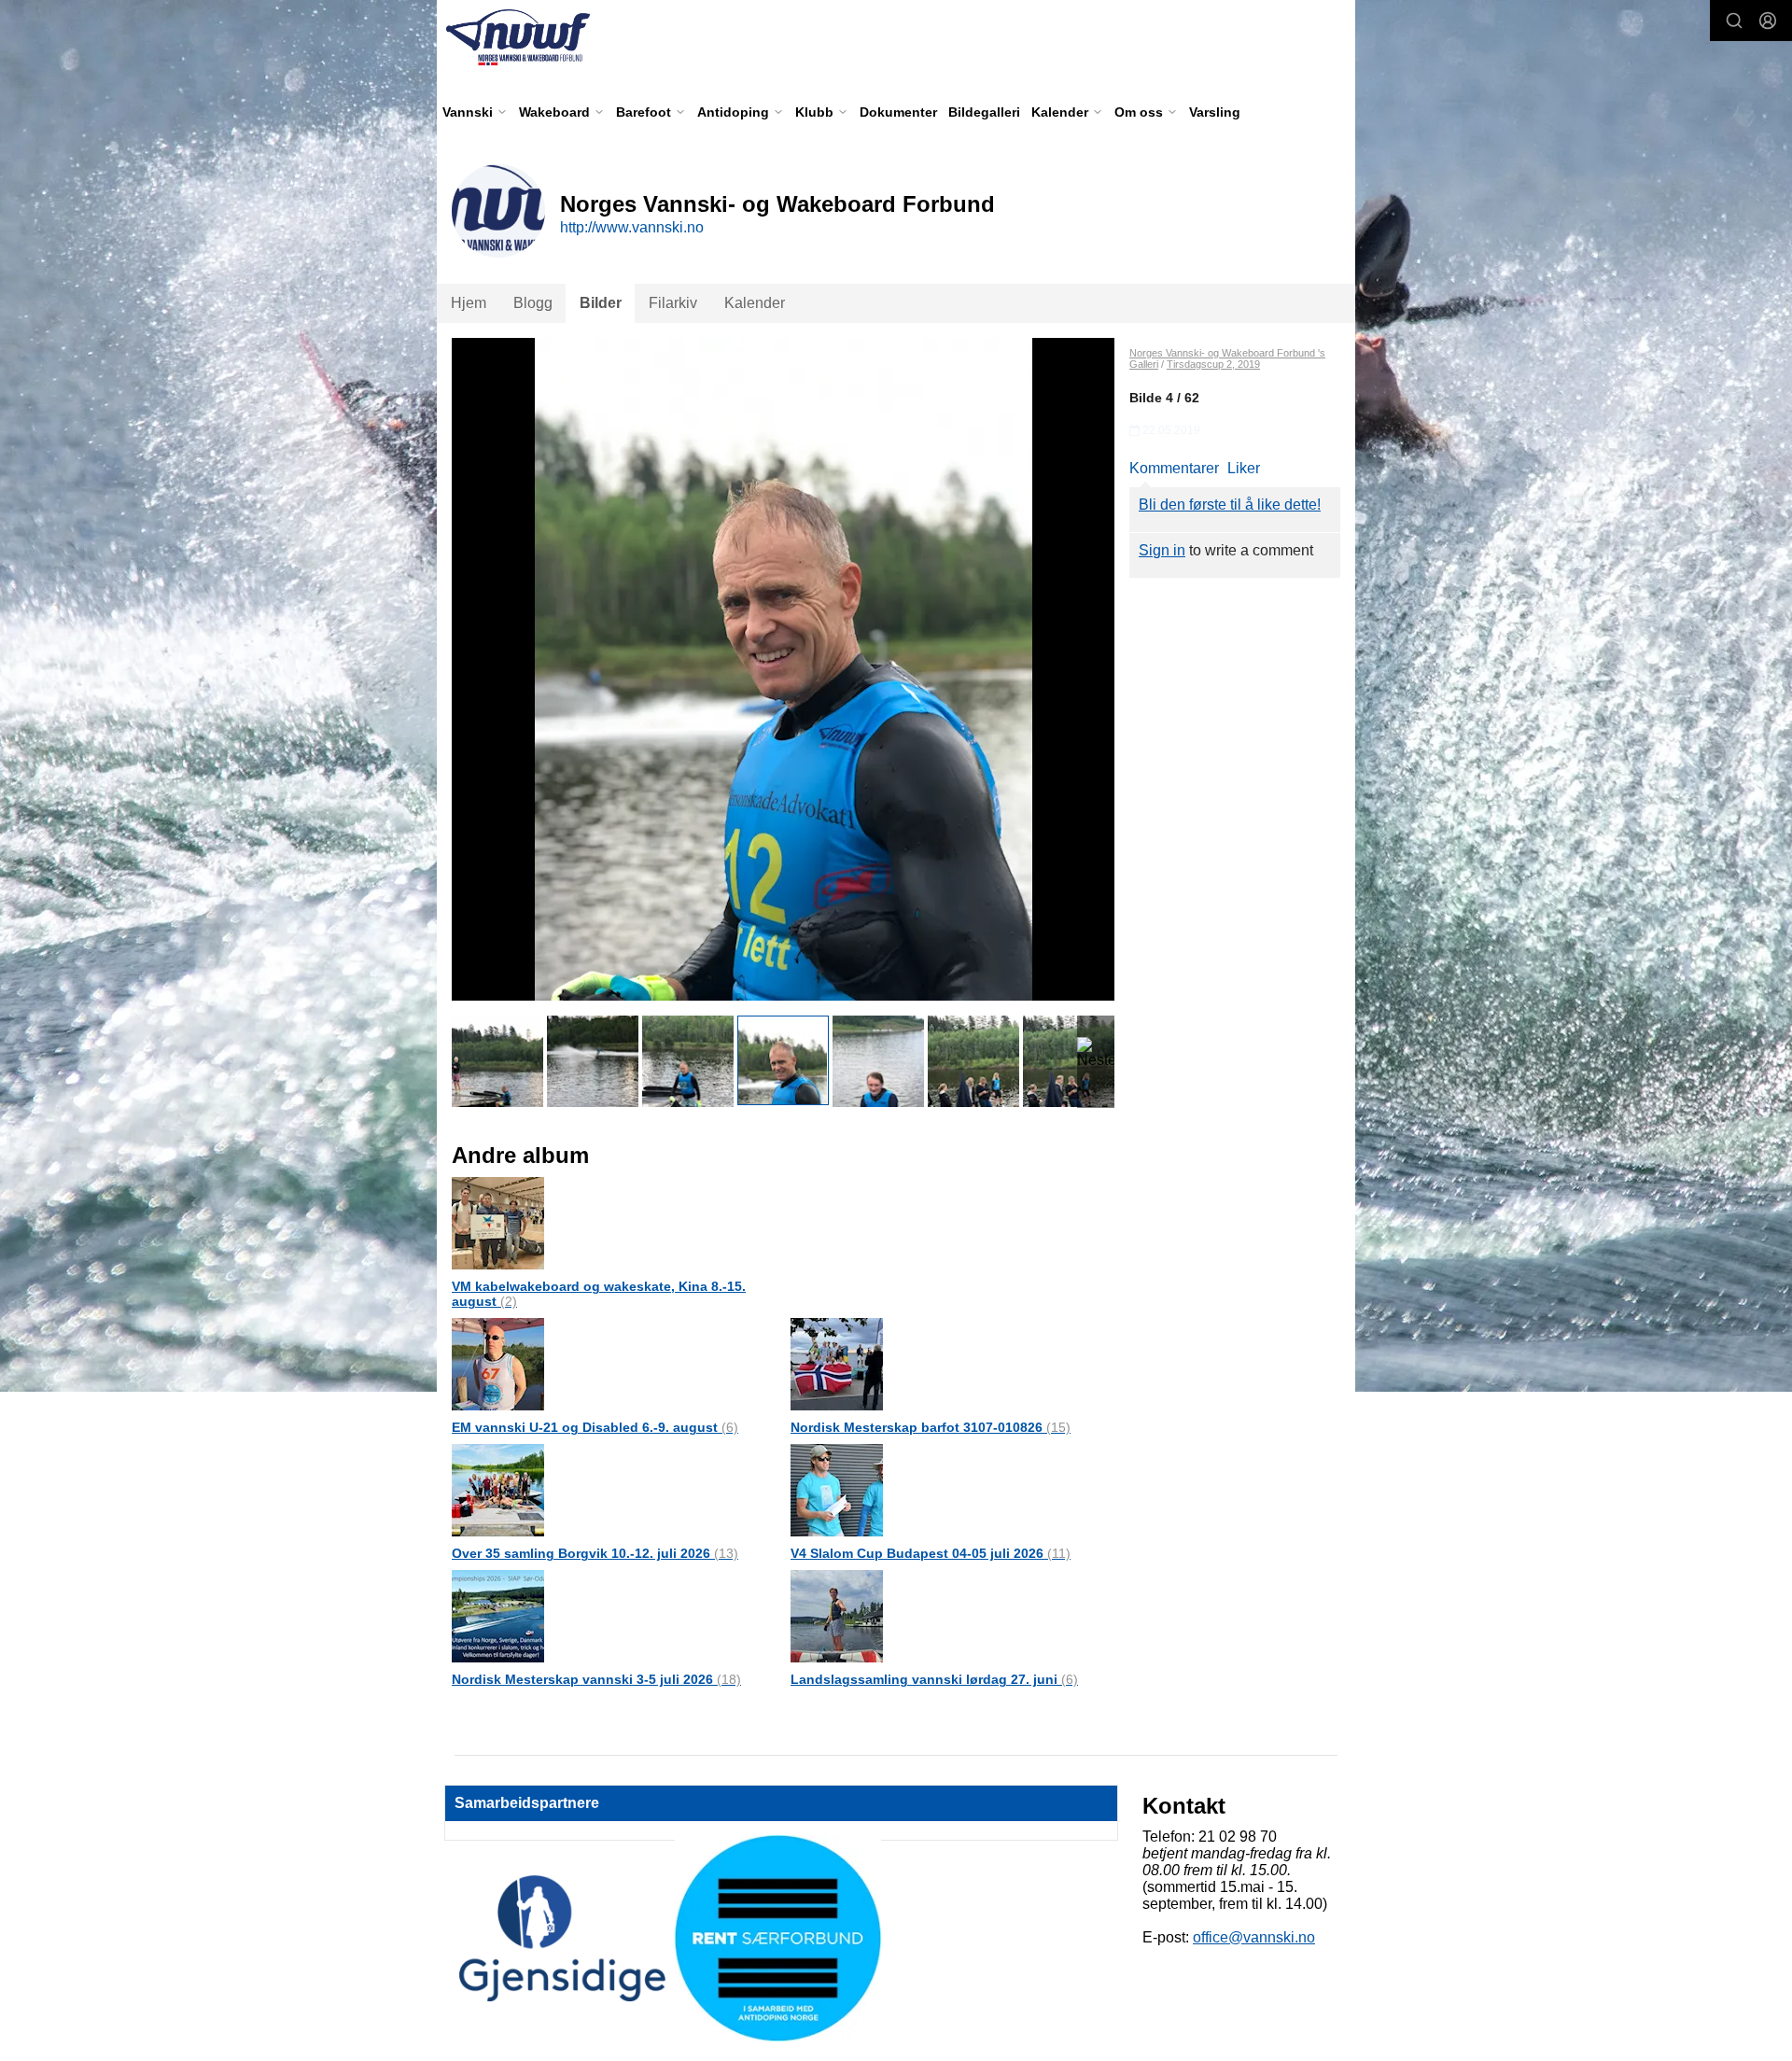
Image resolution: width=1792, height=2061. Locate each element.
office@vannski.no (1254, 1937)
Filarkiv (673, 303)
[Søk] (1734, 21)
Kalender (755, 303)
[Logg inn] (1768, 21)
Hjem (469, 303)
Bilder (601, 303)
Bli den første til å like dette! (1230, 505)
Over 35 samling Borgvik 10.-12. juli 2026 (595, 1553)
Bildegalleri (984, 112)
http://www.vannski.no (632, 227)
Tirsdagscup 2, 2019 (1213, 364)
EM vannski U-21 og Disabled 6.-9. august (595, 1427)
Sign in (1162, 550)
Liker (1244, 468)
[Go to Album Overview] (498, 1222)
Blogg (533, 303)
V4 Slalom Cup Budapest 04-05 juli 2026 (931, 1553)
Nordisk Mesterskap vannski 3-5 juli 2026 (596, 1679)
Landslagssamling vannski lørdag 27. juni (934, 1679)
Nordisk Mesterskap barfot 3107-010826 (931, 1427)
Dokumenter (898, 112)
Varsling (1215, 112)
